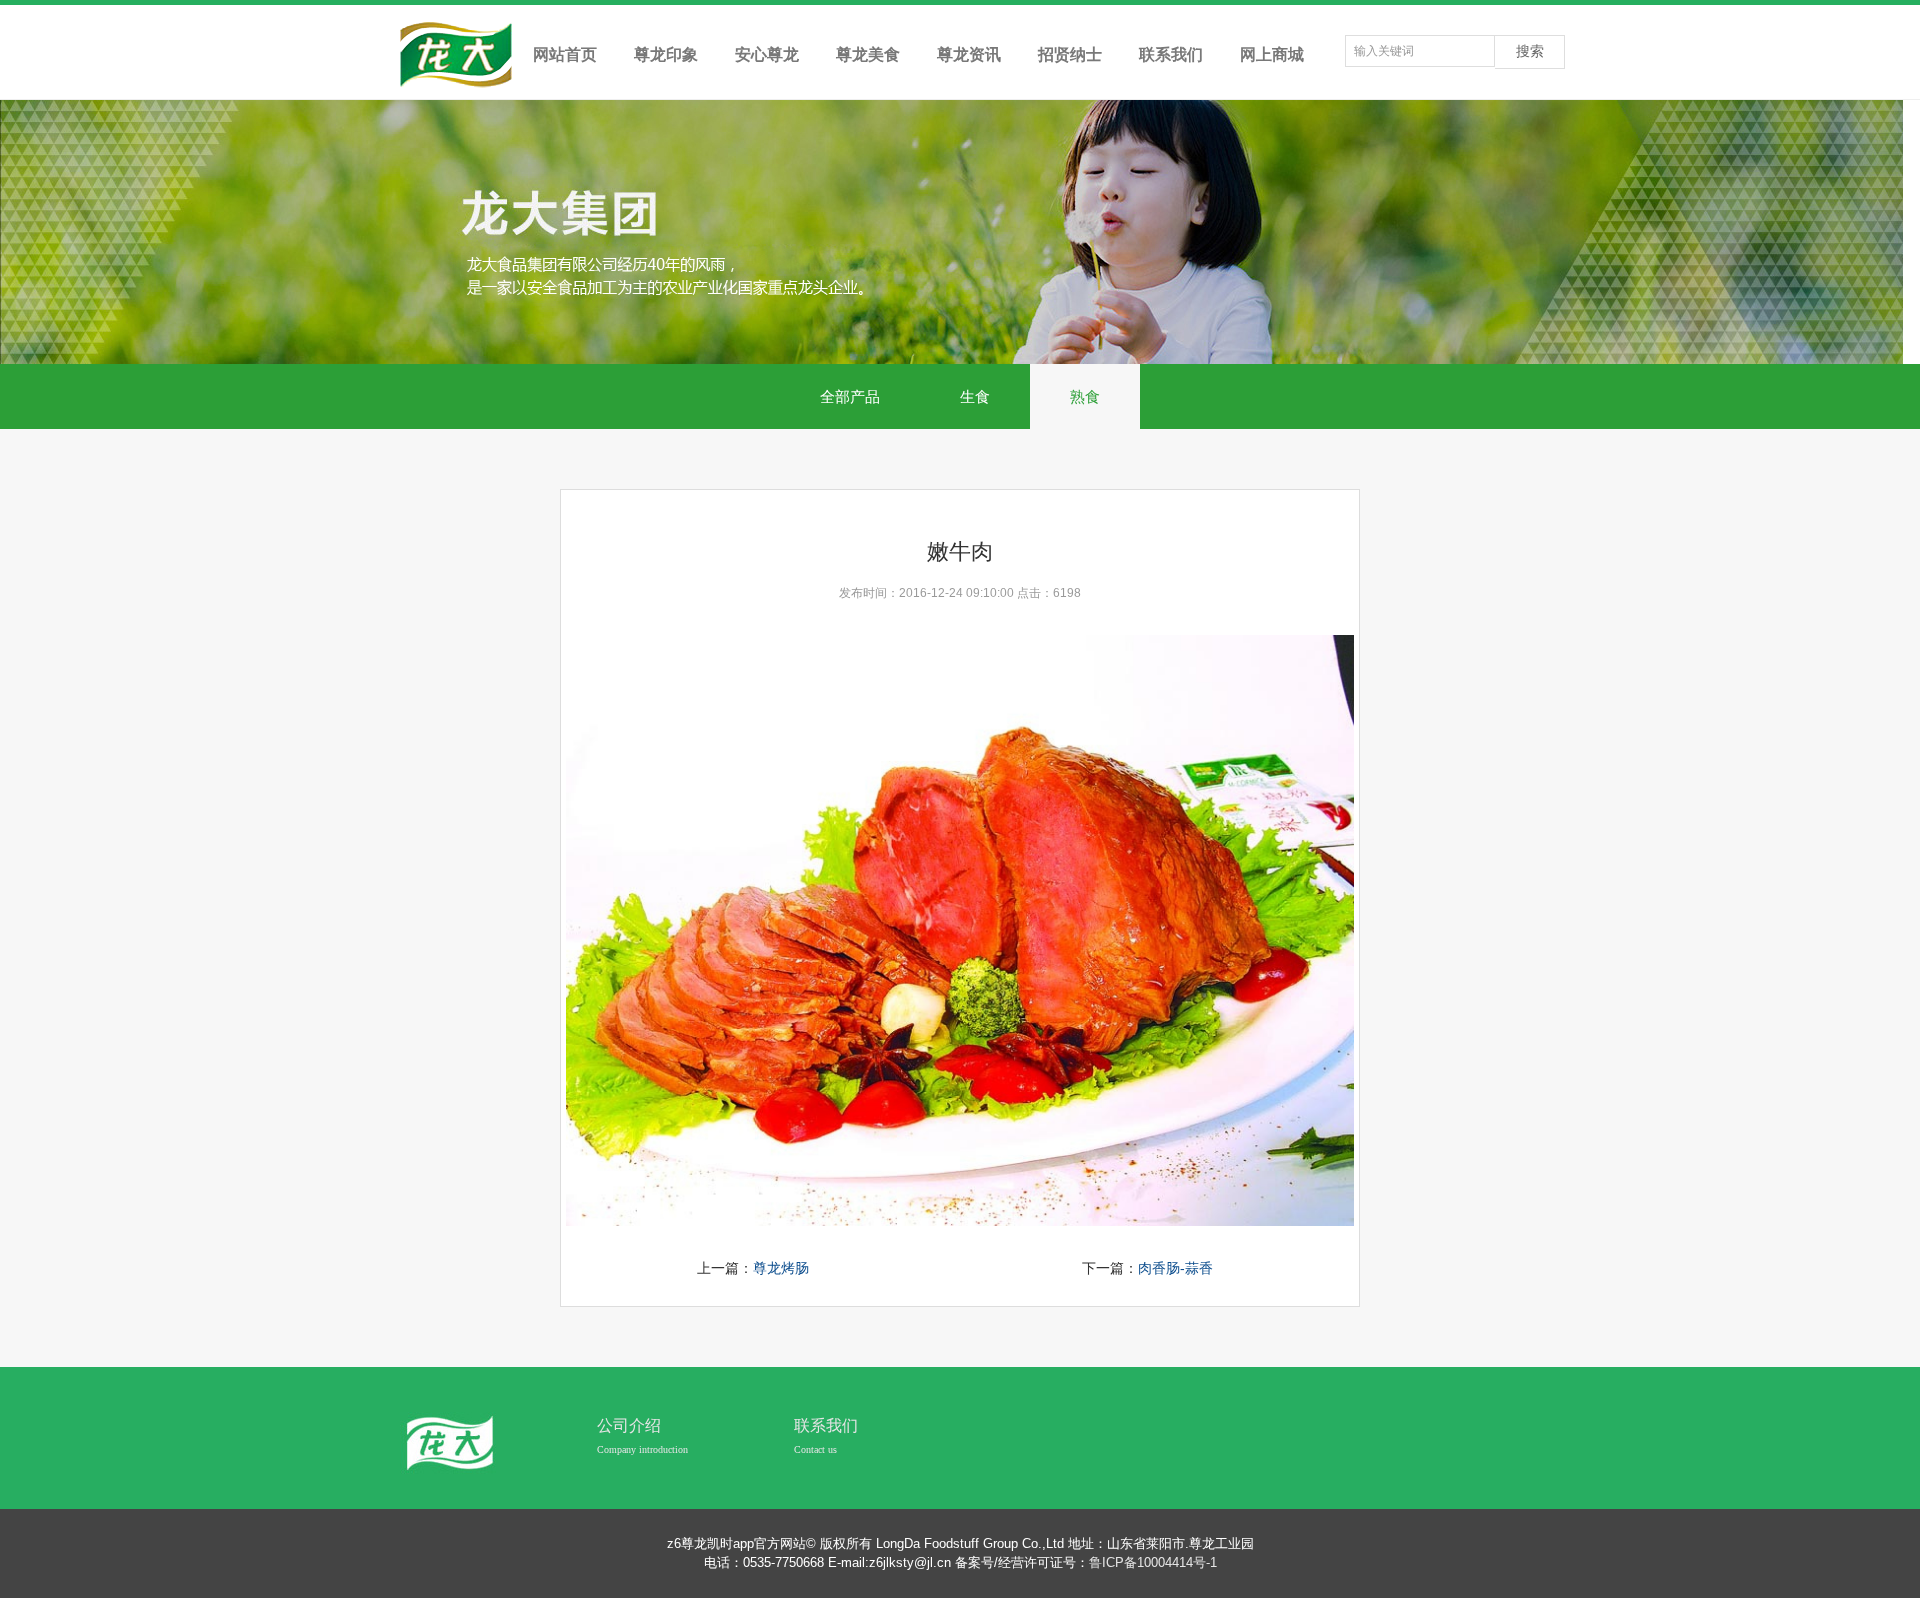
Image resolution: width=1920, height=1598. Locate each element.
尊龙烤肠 (781, 1268)
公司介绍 (629, 1425)
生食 (975, 396)
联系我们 (826, 1425)
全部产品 (850, 396)
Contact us (815, 1449)
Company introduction (642, 1449)
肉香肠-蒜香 (1175, 1268)
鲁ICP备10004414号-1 (1153, 1562)
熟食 (1085, 396)
